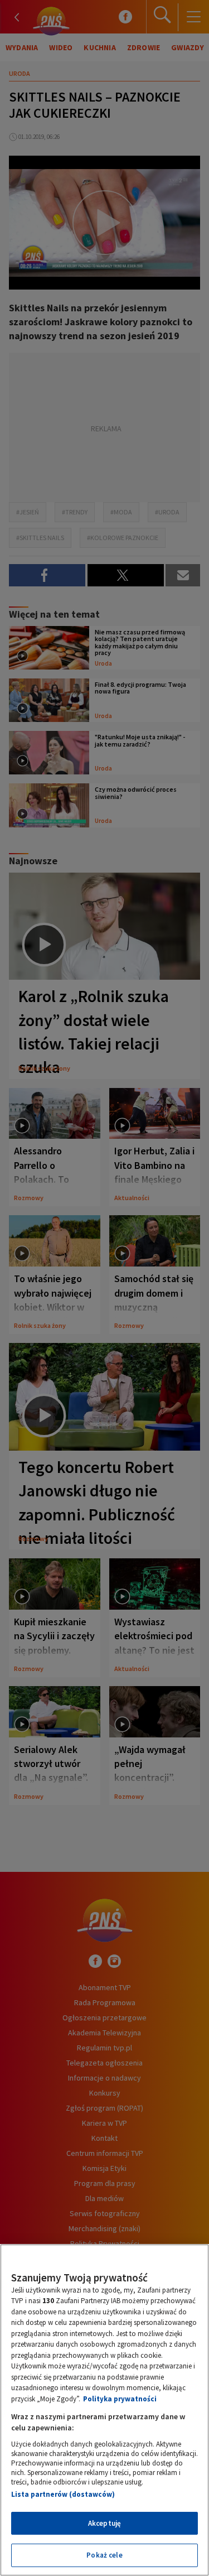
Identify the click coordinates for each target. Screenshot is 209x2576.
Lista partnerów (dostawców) (63, 2494)
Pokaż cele (104, 2555)
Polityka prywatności (120, 2399)
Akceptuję (104, 2523)
